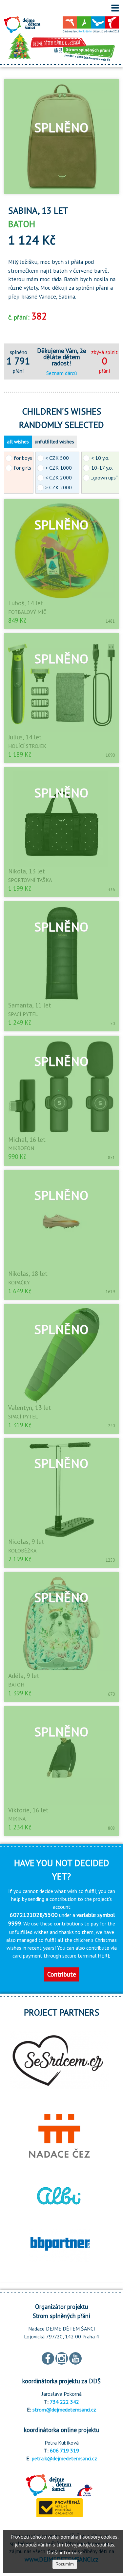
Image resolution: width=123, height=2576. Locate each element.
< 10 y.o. (100, 458)
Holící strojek (27, 746)
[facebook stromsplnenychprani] (48, 2358)
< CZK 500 (57, 458)
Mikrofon (21, 1148)
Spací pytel (23, 1014)
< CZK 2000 (59, 478)
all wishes (18, 441)
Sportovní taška (30, 880)
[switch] (115, 8)
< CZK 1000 (59, 468)
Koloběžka (22, 1551)
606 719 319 (64, 2450)
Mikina (17, 1819)
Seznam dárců (62, 373)
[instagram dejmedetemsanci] (62, 2358)
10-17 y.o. (102, 468)
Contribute (62, 1974)
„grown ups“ (104, 478)
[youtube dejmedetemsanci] (75, 2358)
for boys (23, 458)
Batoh (16, 1685)
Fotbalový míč (27, 612)
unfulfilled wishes (54, 441)
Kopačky (19, 1282)
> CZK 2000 (59, 487)
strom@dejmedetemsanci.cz (64, 2410)
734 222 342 (64, 2402)
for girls (22, 468)
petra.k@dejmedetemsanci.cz (64, 2458)
